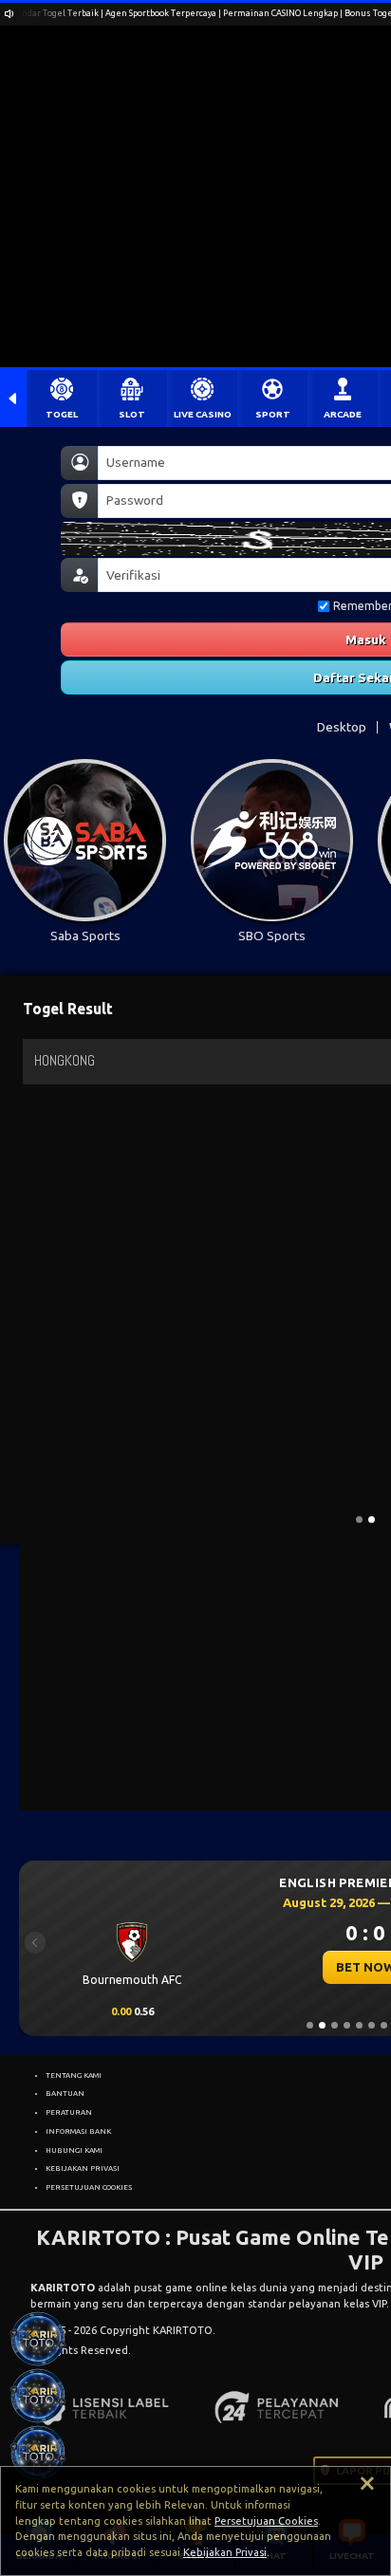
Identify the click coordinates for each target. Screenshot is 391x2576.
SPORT (273, 414)
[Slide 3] (335, 2025)
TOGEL (62, 414)
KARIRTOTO (63, 2288)
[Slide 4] (347, 2025)
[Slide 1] (310, 2025)
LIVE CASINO (203, 414)
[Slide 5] (359, 2025)
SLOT (132, 414)
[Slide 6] (372, 2025)
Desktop (342, 727)
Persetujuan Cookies (266, 2521)
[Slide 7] (384, 2025)
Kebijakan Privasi (225, 2552)
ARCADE (343, 414)
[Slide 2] (322, 2025)
